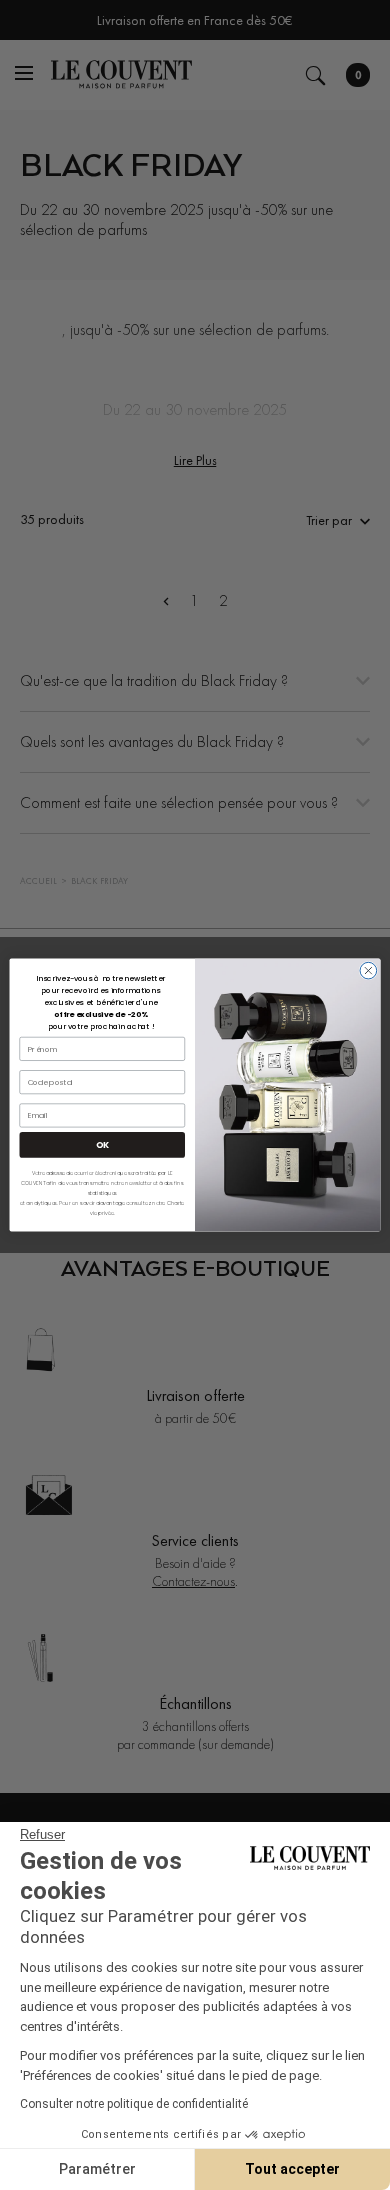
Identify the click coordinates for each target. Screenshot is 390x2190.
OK (102, 1145)
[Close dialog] (368, 970)
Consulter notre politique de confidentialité (134, 2104)
